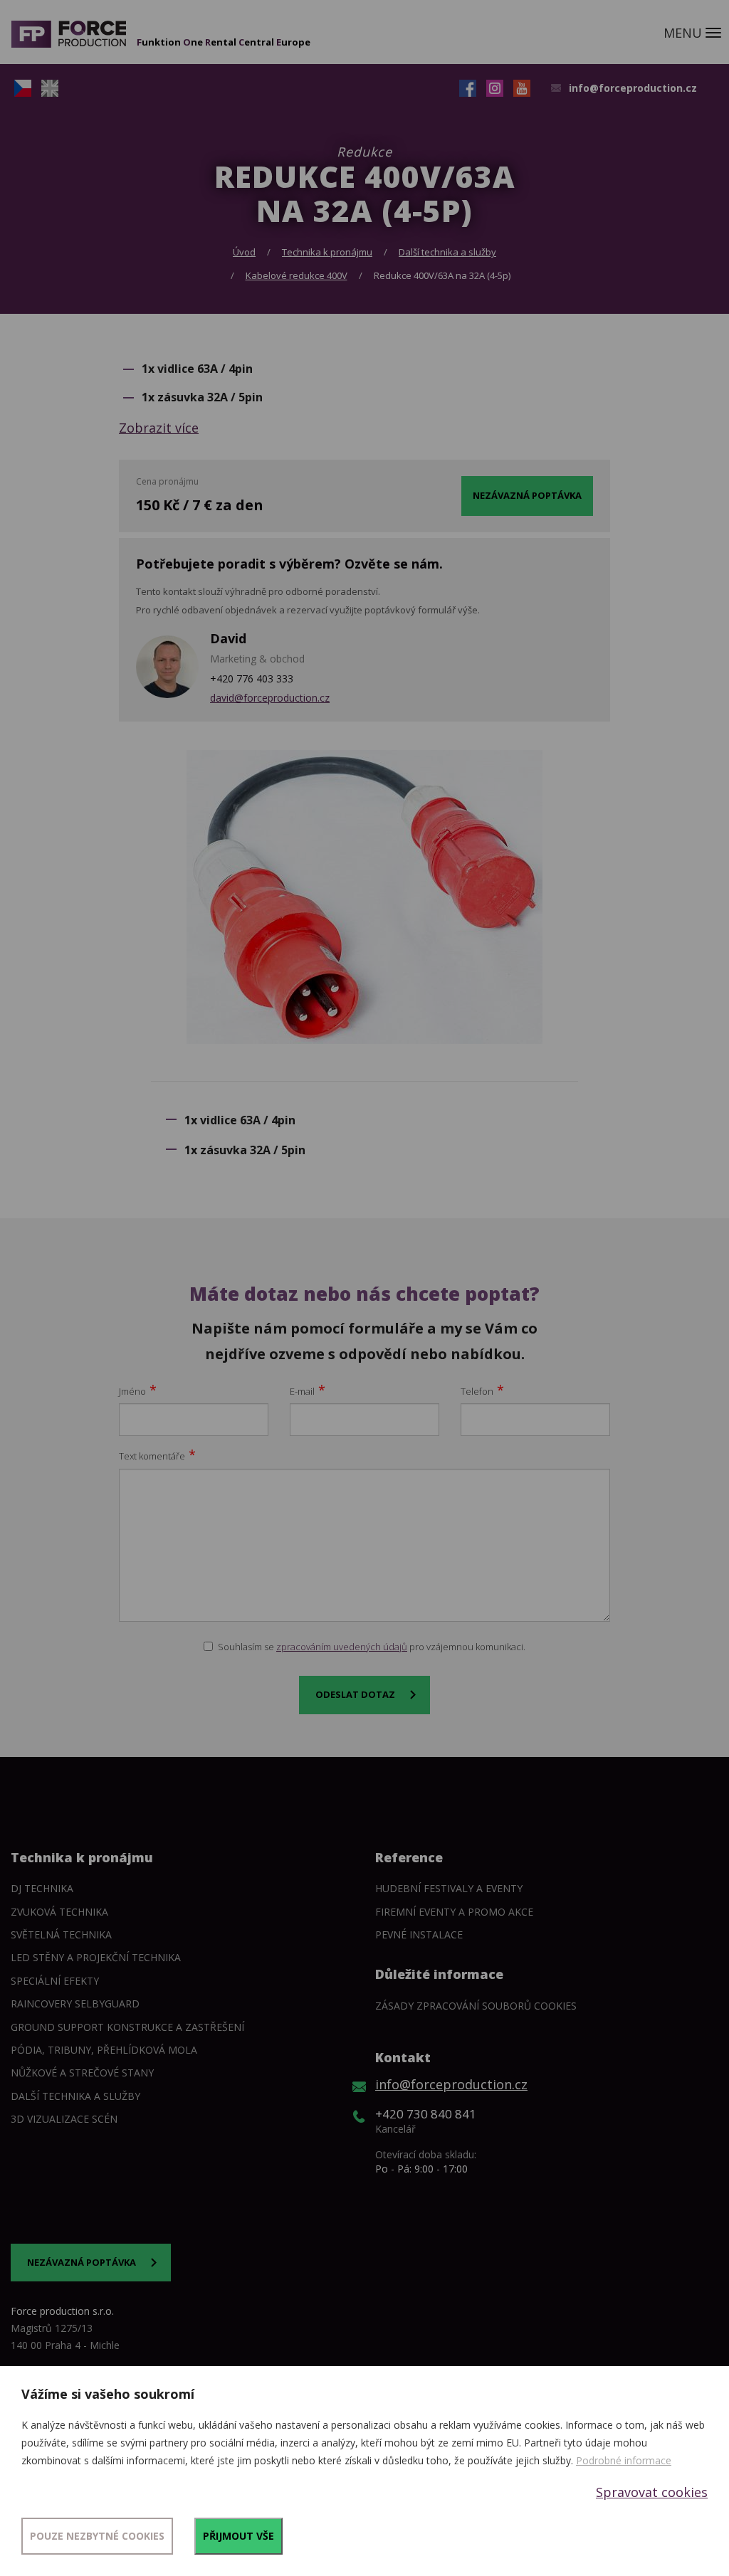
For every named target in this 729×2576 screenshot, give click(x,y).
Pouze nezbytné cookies (97, 2536)
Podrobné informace (624, 2460)
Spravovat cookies (652, 2492)
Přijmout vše (238, 2536)
